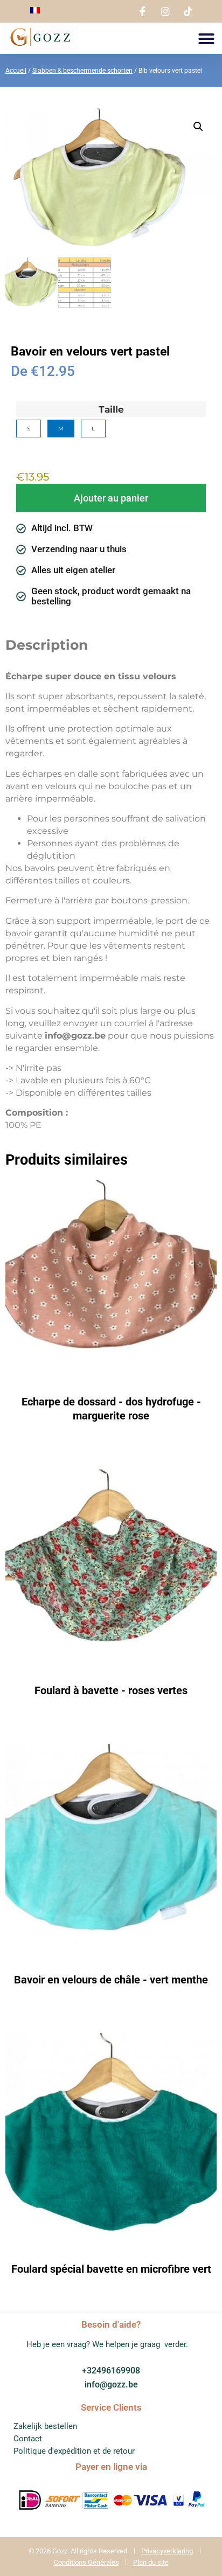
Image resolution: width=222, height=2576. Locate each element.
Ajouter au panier (111, 498)
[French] (35, 11)
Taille (111, 410)
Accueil (16, 71)
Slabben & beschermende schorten (82, 71)
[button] (206, 39)
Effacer (27, 450)
